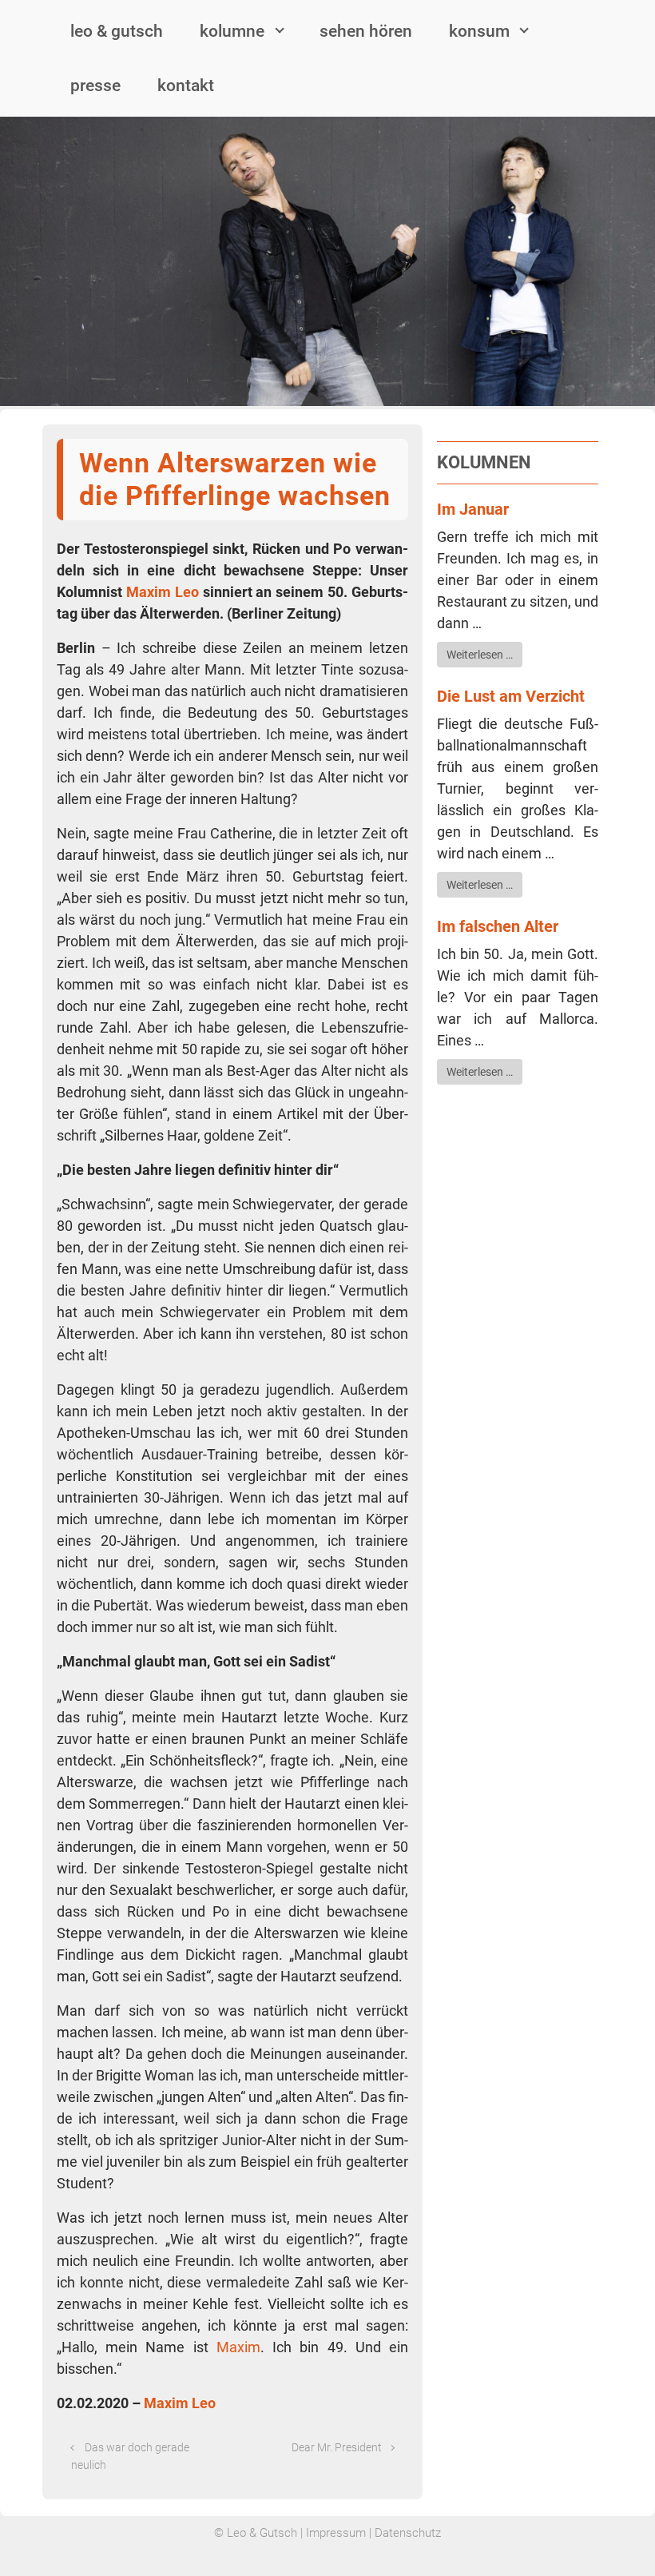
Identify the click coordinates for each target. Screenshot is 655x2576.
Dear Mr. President (337, 2448)
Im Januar (473, 509)
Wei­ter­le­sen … (480, 655)
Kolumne (232, 31)
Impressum (336, 2533)
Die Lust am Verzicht (511, 696)
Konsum (479, 31)
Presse (95, 86)
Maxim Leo (163, 592)
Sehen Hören (366, 31)
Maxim (238, 2347)
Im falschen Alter (498, 926)
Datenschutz (408, 2533)
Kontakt (186, 86)
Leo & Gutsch (117, 31)
